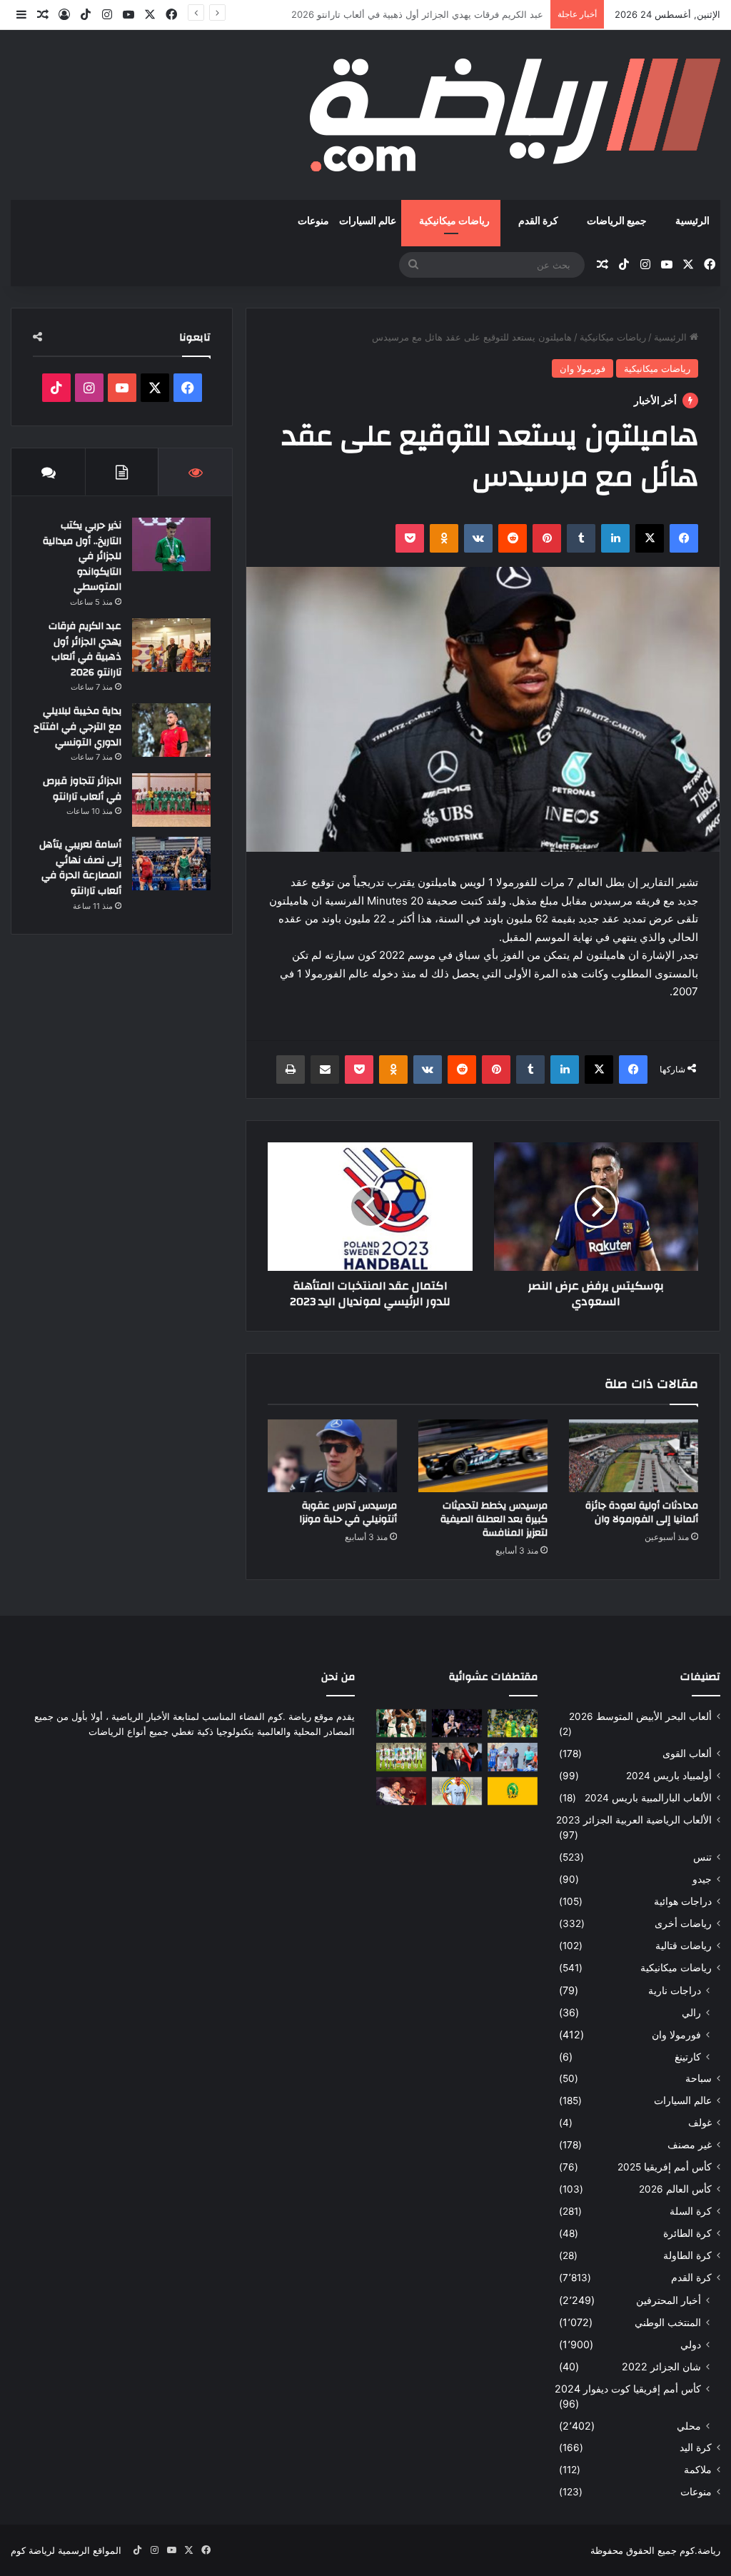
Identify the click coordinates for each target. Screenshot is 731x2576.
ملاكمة (698, 2470)
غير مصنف (690, 2145)
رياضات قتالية (684, 1946)
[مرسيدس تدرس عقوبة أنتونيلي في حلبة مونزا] (332, 1456)
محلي (689, 2426)
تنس (702, 1857)
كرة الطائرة (687, 2233)
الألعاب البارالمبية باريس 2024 (648, 1798)
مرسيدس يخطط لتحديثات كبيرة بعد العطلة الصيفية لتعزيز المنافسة (494, 1519)
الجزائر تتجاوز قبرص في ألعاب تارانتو (82, 789)
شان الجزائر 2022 (661, 2366)
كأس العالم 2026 (675, 2189)
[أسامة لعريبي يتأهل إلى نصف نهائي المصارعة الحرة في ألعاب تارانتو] (171, 864)
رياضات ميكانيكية (454, 221)
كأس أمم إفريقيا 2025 (665, 2167)
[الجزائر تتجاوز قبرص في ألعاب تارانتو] (171, 800)
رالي (691, 2012)
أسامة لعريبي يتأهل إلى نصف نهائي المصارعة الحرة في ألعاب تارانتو (80, 868)
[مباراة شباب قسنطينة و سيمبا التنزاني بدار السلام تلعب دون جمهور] (513, 1757)
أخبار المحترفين (669, 2300)
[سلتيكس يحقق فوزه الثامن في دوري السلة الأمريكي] (401, 1723)
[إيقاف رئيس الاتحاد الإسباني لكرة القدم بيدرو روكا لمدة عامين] (457, 1757)
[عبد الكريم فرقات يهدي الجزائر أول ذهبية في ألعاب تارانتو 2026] (171, 645)
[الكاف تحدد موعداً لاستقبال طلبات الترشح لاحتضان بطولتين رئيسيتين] (513, 1791)
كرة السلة (691, 2211)
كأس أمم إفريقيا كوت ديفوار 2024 (628, 2389)
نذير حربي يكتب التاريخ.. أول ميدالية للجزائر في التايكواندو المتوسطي (82, 556)
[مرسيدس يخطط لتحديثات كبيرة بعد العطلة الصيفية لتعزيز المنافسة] (483, 1456)
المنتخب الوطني (668, 2322)
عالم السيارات (368, 221)
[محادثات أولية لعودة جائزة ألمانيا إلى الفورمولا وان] (634, 1456)
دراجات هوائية (683, 1901)
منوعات (313, 221)
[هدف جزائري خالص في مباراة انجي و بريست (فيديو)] (401, 1791)
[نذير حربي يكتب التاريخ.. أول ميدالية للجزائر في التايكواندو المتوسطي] (171, 544)
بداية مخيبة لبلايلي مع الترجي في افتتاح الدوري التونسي (434, 14)
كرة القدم (538, 221)
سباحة (699, 2078)
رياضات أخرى (683, 1923)
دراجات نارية (675, 1990)
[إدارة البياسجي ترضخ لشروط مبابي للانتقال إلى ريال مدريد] (457, 1791)
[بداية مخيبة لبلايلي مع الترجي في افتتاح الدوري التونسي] (171, 730)
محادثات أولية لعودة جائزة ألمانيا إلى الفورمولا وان (642, 1513)
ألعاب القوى (687, 1754)
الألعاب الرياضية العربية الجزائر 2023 (634, 1820)
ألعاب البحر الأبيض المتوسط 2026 (640, 1716)
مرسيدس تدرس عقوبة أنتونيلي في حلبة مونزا (348, 1513)
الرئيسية (692, 221)
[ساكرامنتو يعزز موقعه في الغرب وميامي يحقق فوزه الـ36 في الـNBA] (457, 1723)
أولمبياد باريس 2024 (669, 1776)
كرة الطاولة (687, 2255)
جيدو (702, 1879)
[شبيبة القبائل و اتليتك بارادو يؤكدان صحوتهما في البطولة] (513, 1723)
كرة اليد (696, 2447)
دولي (691, 2344)
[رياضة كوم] (515, 115)
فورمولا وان (583, 368)
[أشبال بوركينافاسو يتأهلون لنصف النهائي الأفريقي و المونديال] (401, 1757)
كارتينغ (688, 2057)
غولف (700, 2123)
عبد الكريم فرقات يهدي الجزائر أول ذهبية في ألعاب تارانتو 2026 (85, 649)
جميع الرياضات (617, 221)
